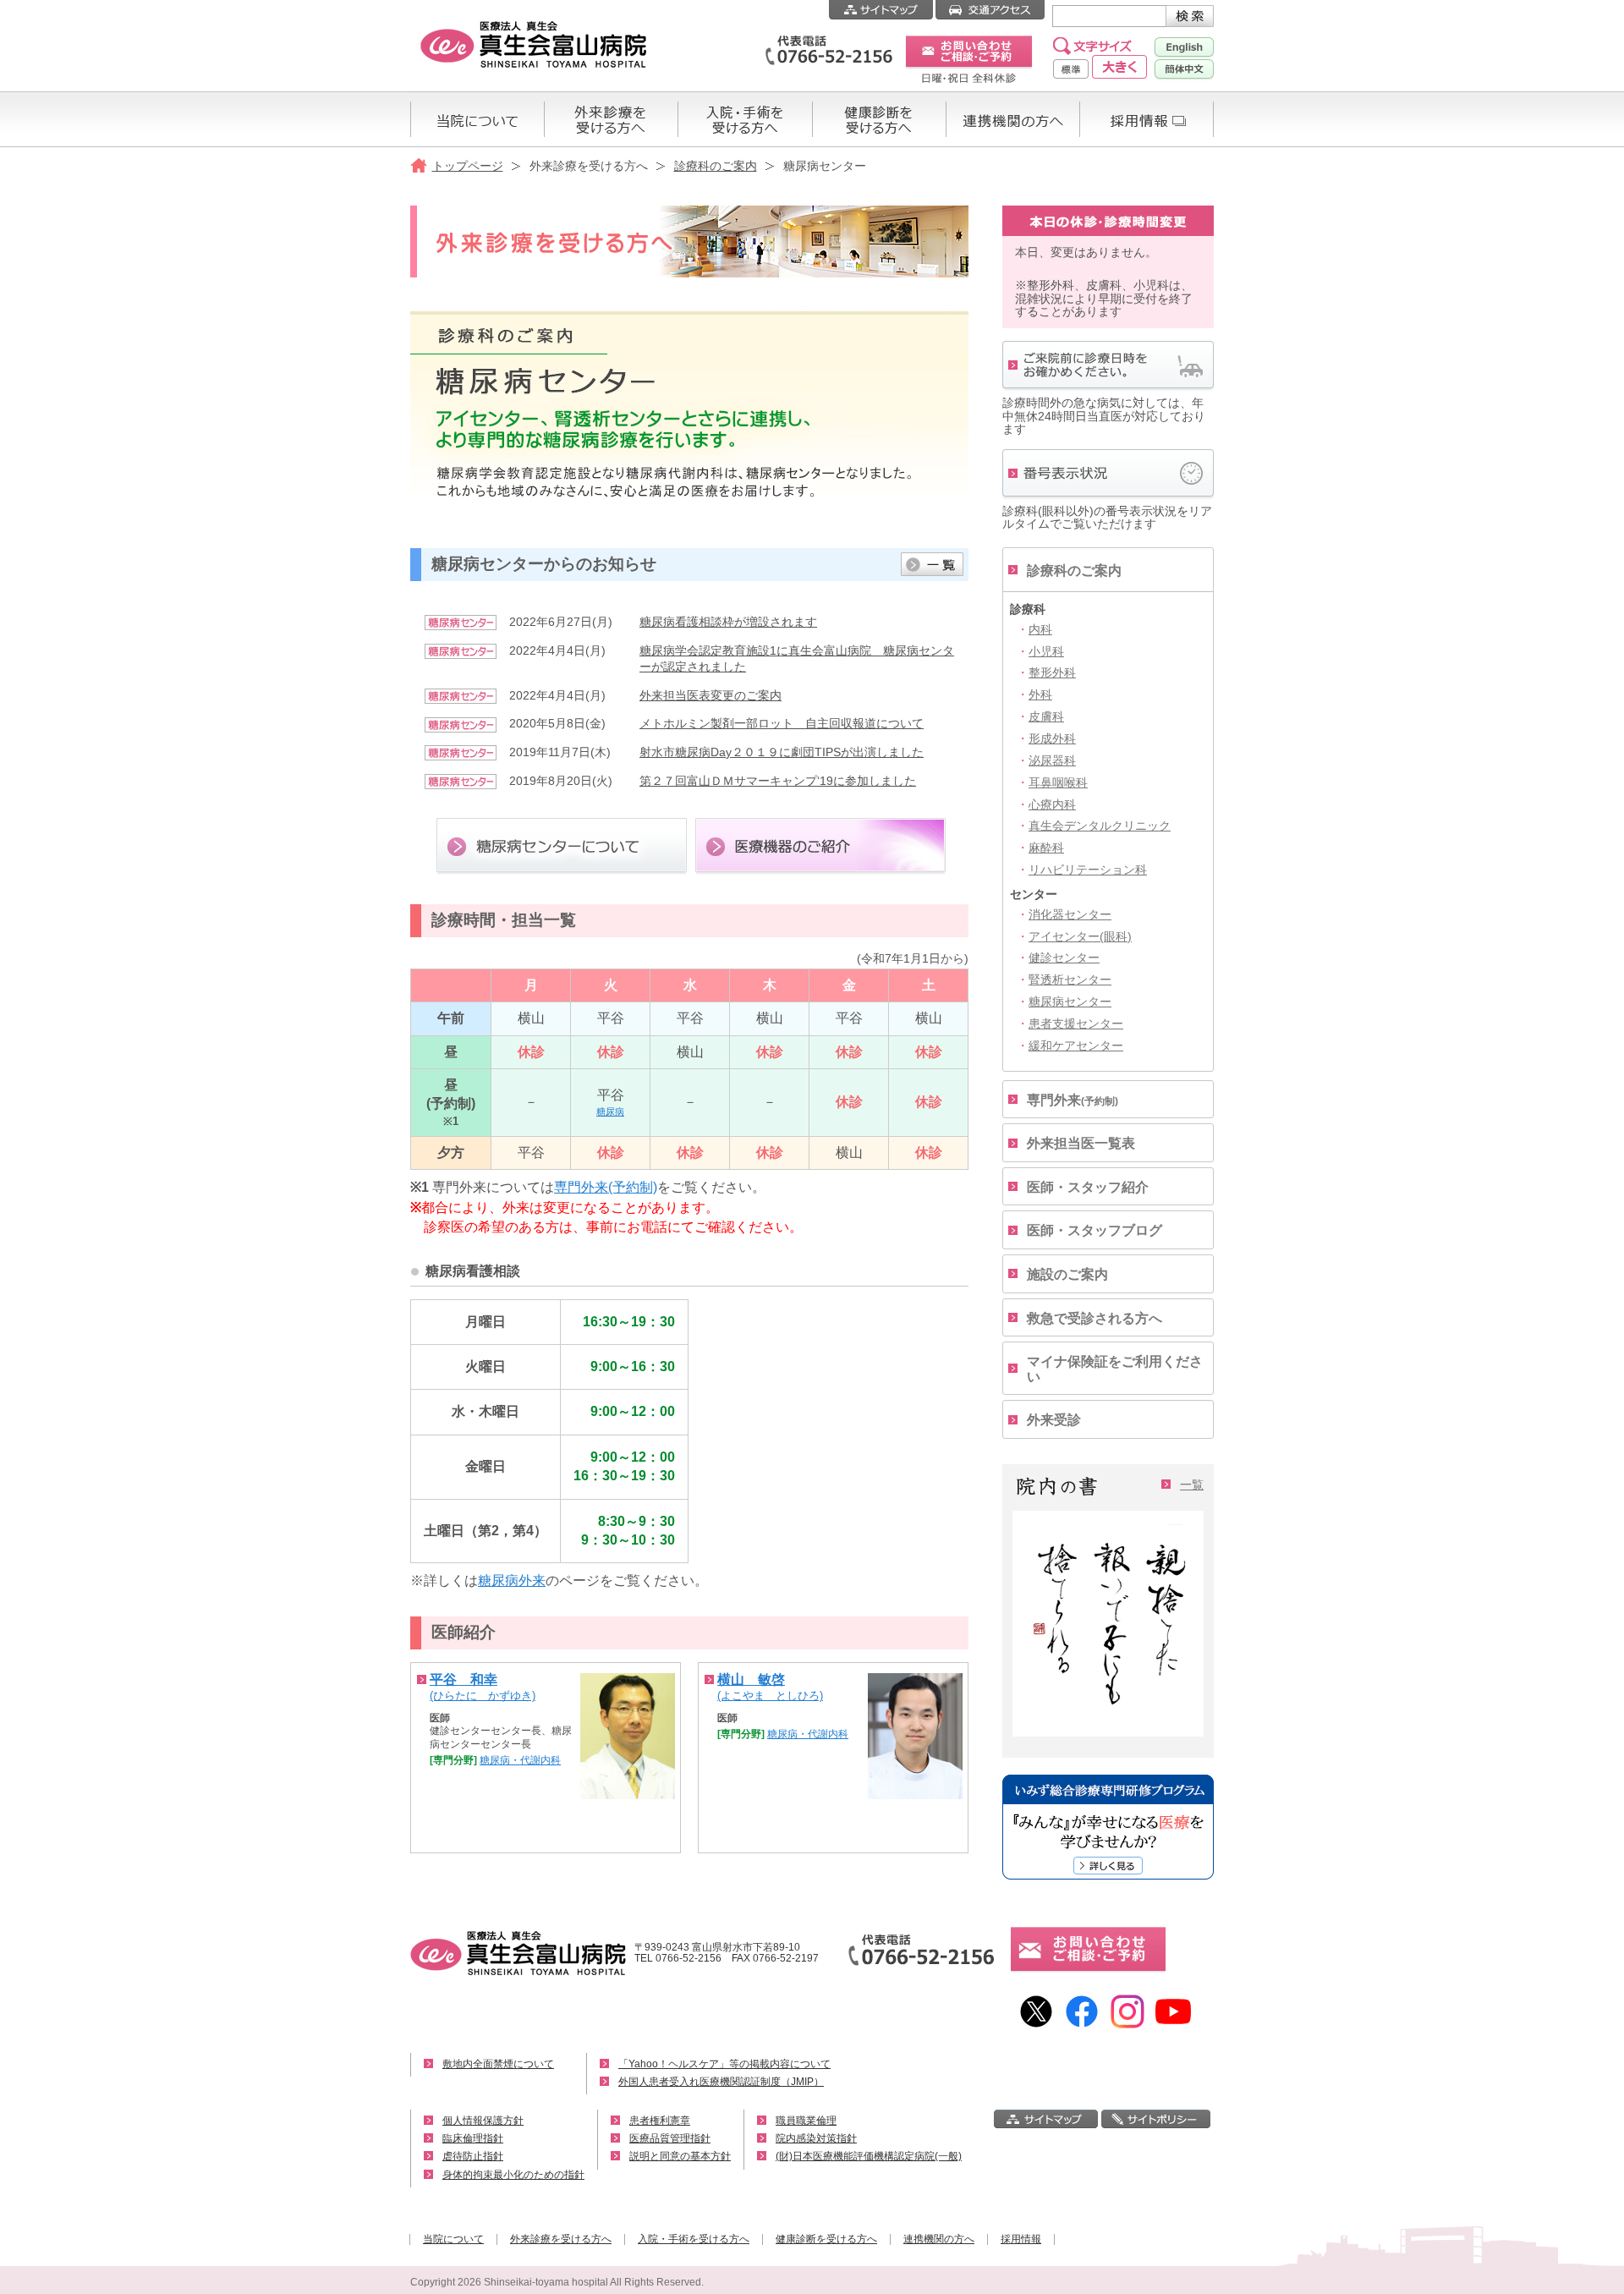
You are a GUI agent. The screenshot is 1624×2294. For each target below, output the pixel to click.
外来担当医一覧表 (1081, 1143)
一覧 (1192, 1485)
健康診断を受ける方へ (826, 2239)
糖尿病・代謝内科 (520, 1760)
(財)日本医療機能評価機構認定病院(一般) (869, 2156)
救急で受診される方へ (1095, 1318)
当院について (453, 2239)
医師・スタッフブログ (1095, 1230)
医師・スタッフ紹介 (1088, 1187)
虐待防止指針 (473, 2156)
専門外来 (1073, 1100)
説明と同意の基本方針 (680, 2156)
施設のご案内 (1067, 1274)
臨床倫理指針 (473, 2138)
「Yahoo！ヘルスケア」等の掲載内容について (724, 2064)
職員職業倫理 (806, 2121)
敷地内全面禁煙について (498, 2064)
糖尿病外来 (512, 1581)
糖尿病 (610, 1111)
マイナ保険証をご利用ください (1115, 1369)
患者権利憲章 (660, 2121)
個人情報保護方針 (483, 2121)
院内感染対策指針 (816, 2138)
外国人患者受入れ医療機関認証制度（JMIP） (721, 2082)
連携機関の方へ (939, 2239)
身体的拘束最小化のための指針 (513, 2175)
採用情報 (1021, 2239)
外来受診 (1054, 1420)
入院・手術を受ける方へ (694, 2239)
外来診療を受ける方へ (561, 2239)
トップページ (468, 166)
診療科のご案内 (716, 166)
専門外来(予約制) (606, 1187)
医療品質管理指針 (670, 2138)
